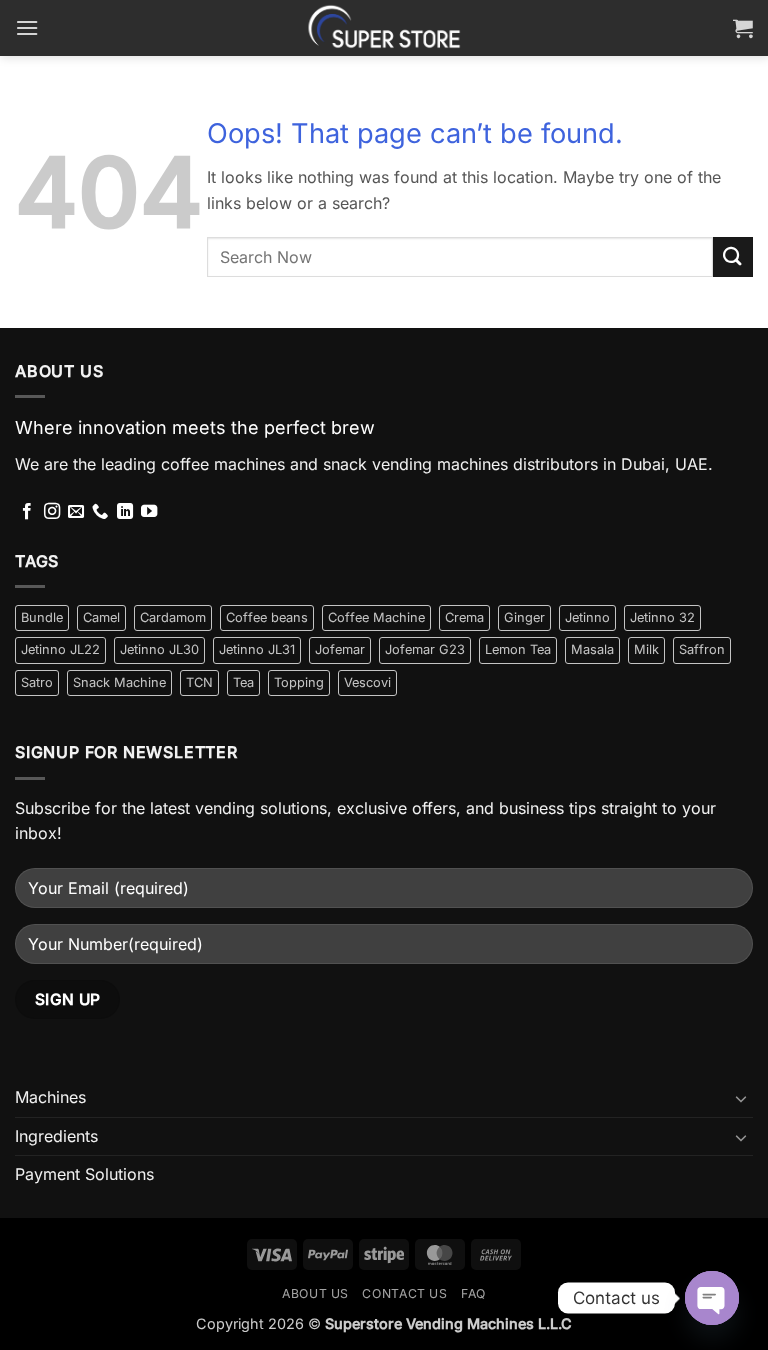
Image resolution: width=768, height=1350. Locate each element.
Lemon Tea (518, 649)
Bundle (42, 617)
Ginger (524, 617)
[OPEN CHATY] (712, 1298)
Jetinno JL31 (257, 649)
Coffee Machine (376, 617)
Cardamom (173, 617)
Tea (243, 682)
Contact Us (404, 1293)
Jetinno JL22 (60, 649)
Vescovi (367, 682)
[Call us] (100, 512)
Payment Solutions (84, 1174)
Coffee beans (267, 617)
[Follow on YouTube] (149, 512)
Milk (646, 649)
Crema (464, 617)
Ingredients (56, 1136)
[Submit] (733, 256)
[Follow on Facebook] (27, 512)
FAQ (473, 1293)
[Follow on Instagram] (52, 512)
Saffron (702, 649)
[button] (27, 27)
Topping (299, 682)
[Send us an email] (76, 512)
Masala (592, 649)
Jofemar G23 (425, 649)
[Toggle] (741, 1098)
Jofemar (340, 649)
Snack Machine (119, 682)
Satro (37, 682)
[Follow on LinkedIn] (125, 512)
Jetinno (587, 617)
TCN (199, 682)
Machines (50, 1097)
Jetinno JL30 (159, 649)
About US (315, 1293)
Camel (101, 617)
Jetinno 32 (662, 617)
